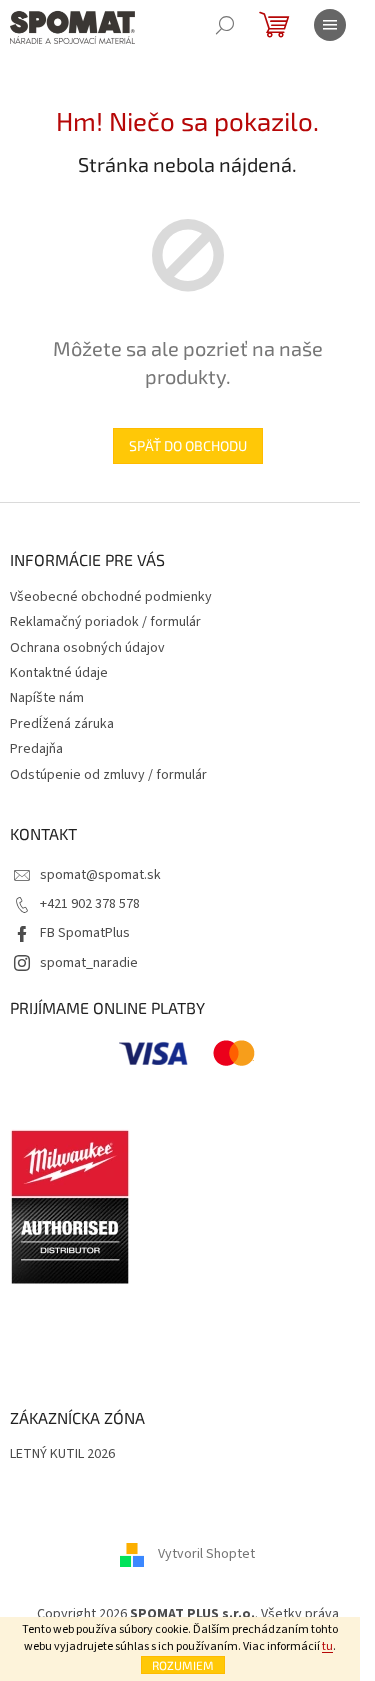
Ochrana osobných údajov (87, 648)
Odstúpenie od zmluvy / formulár (108, 775)
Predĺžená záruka (62, 724)
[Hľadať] (225, 25)
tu (327, 1646)
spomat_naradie (89, 963)
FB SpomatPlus (85, 933)
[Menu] (330, 25)
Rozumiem (183, 1665)
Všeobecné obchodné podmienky (111, 597)
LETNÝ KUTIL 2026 (62, 1454)
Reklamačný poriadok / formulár (105, 622)
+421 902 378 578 (90, 904)
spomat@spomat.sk (100, 875)
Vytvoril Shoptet (206, 1554)
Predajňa (36, 749)
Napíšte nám (47, 698)
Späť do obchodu (188, 445)
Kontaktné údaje (59, 673)
